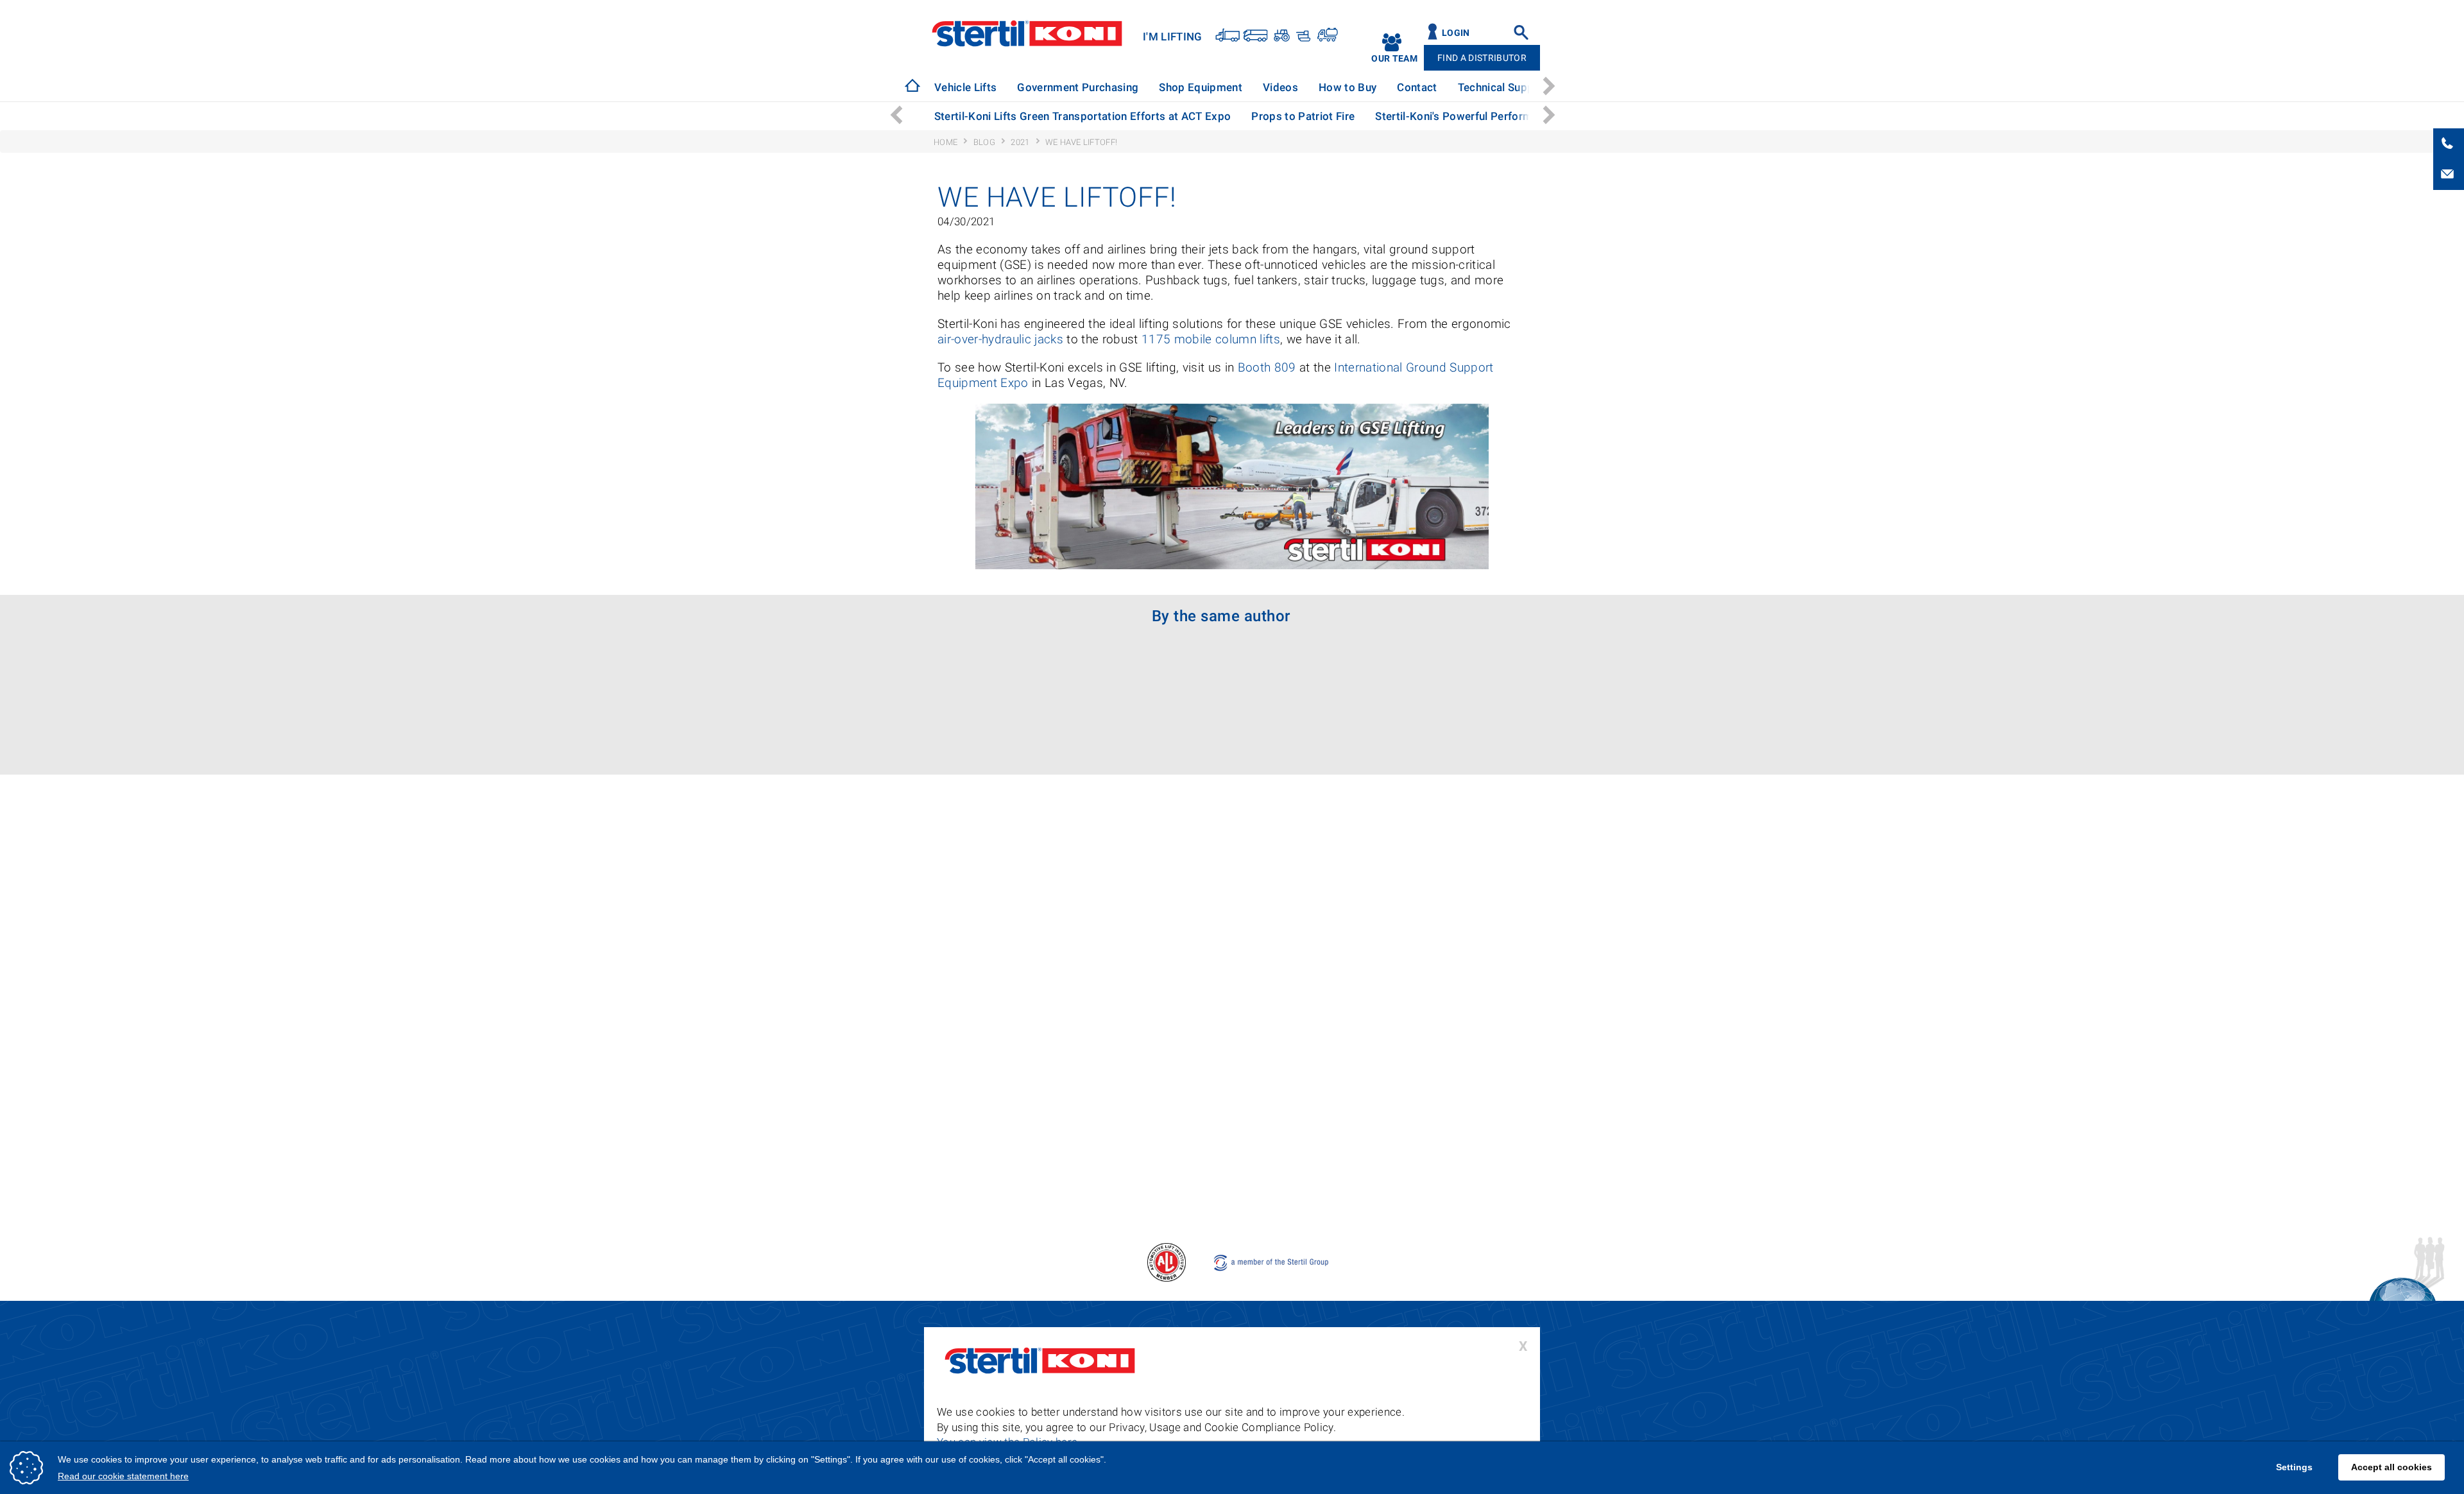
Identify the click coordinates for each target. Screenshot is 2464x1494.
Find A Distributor (1482, 58)
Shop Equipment (1188, 87)
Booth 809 (1267, 367)
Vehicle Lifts (965, 87)
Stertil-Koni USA (1027, 33)
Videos (1261, 87)
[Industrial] (1327, 34)
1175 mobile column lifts (1211, 339)
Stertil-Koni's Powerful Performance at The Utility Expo (1513, 116)
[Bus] (1256, 34)
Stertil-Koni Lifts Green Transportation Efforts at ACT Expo (1083, 116)
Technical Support (1465, 87)
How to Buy (1322, 87)
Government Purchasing (1071, 87)
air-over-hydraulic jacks (1000, 339)
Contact (1385, 87)
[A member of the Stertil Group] (1272, 1261)
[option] (964, 88)
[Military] (1302, 34)
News (1538, 87)
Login (1456, 33)
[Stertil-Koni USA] (912, 85)
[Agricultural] (1280, 34)
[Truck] (1228, 34)
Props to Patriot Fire (1303, 116)
